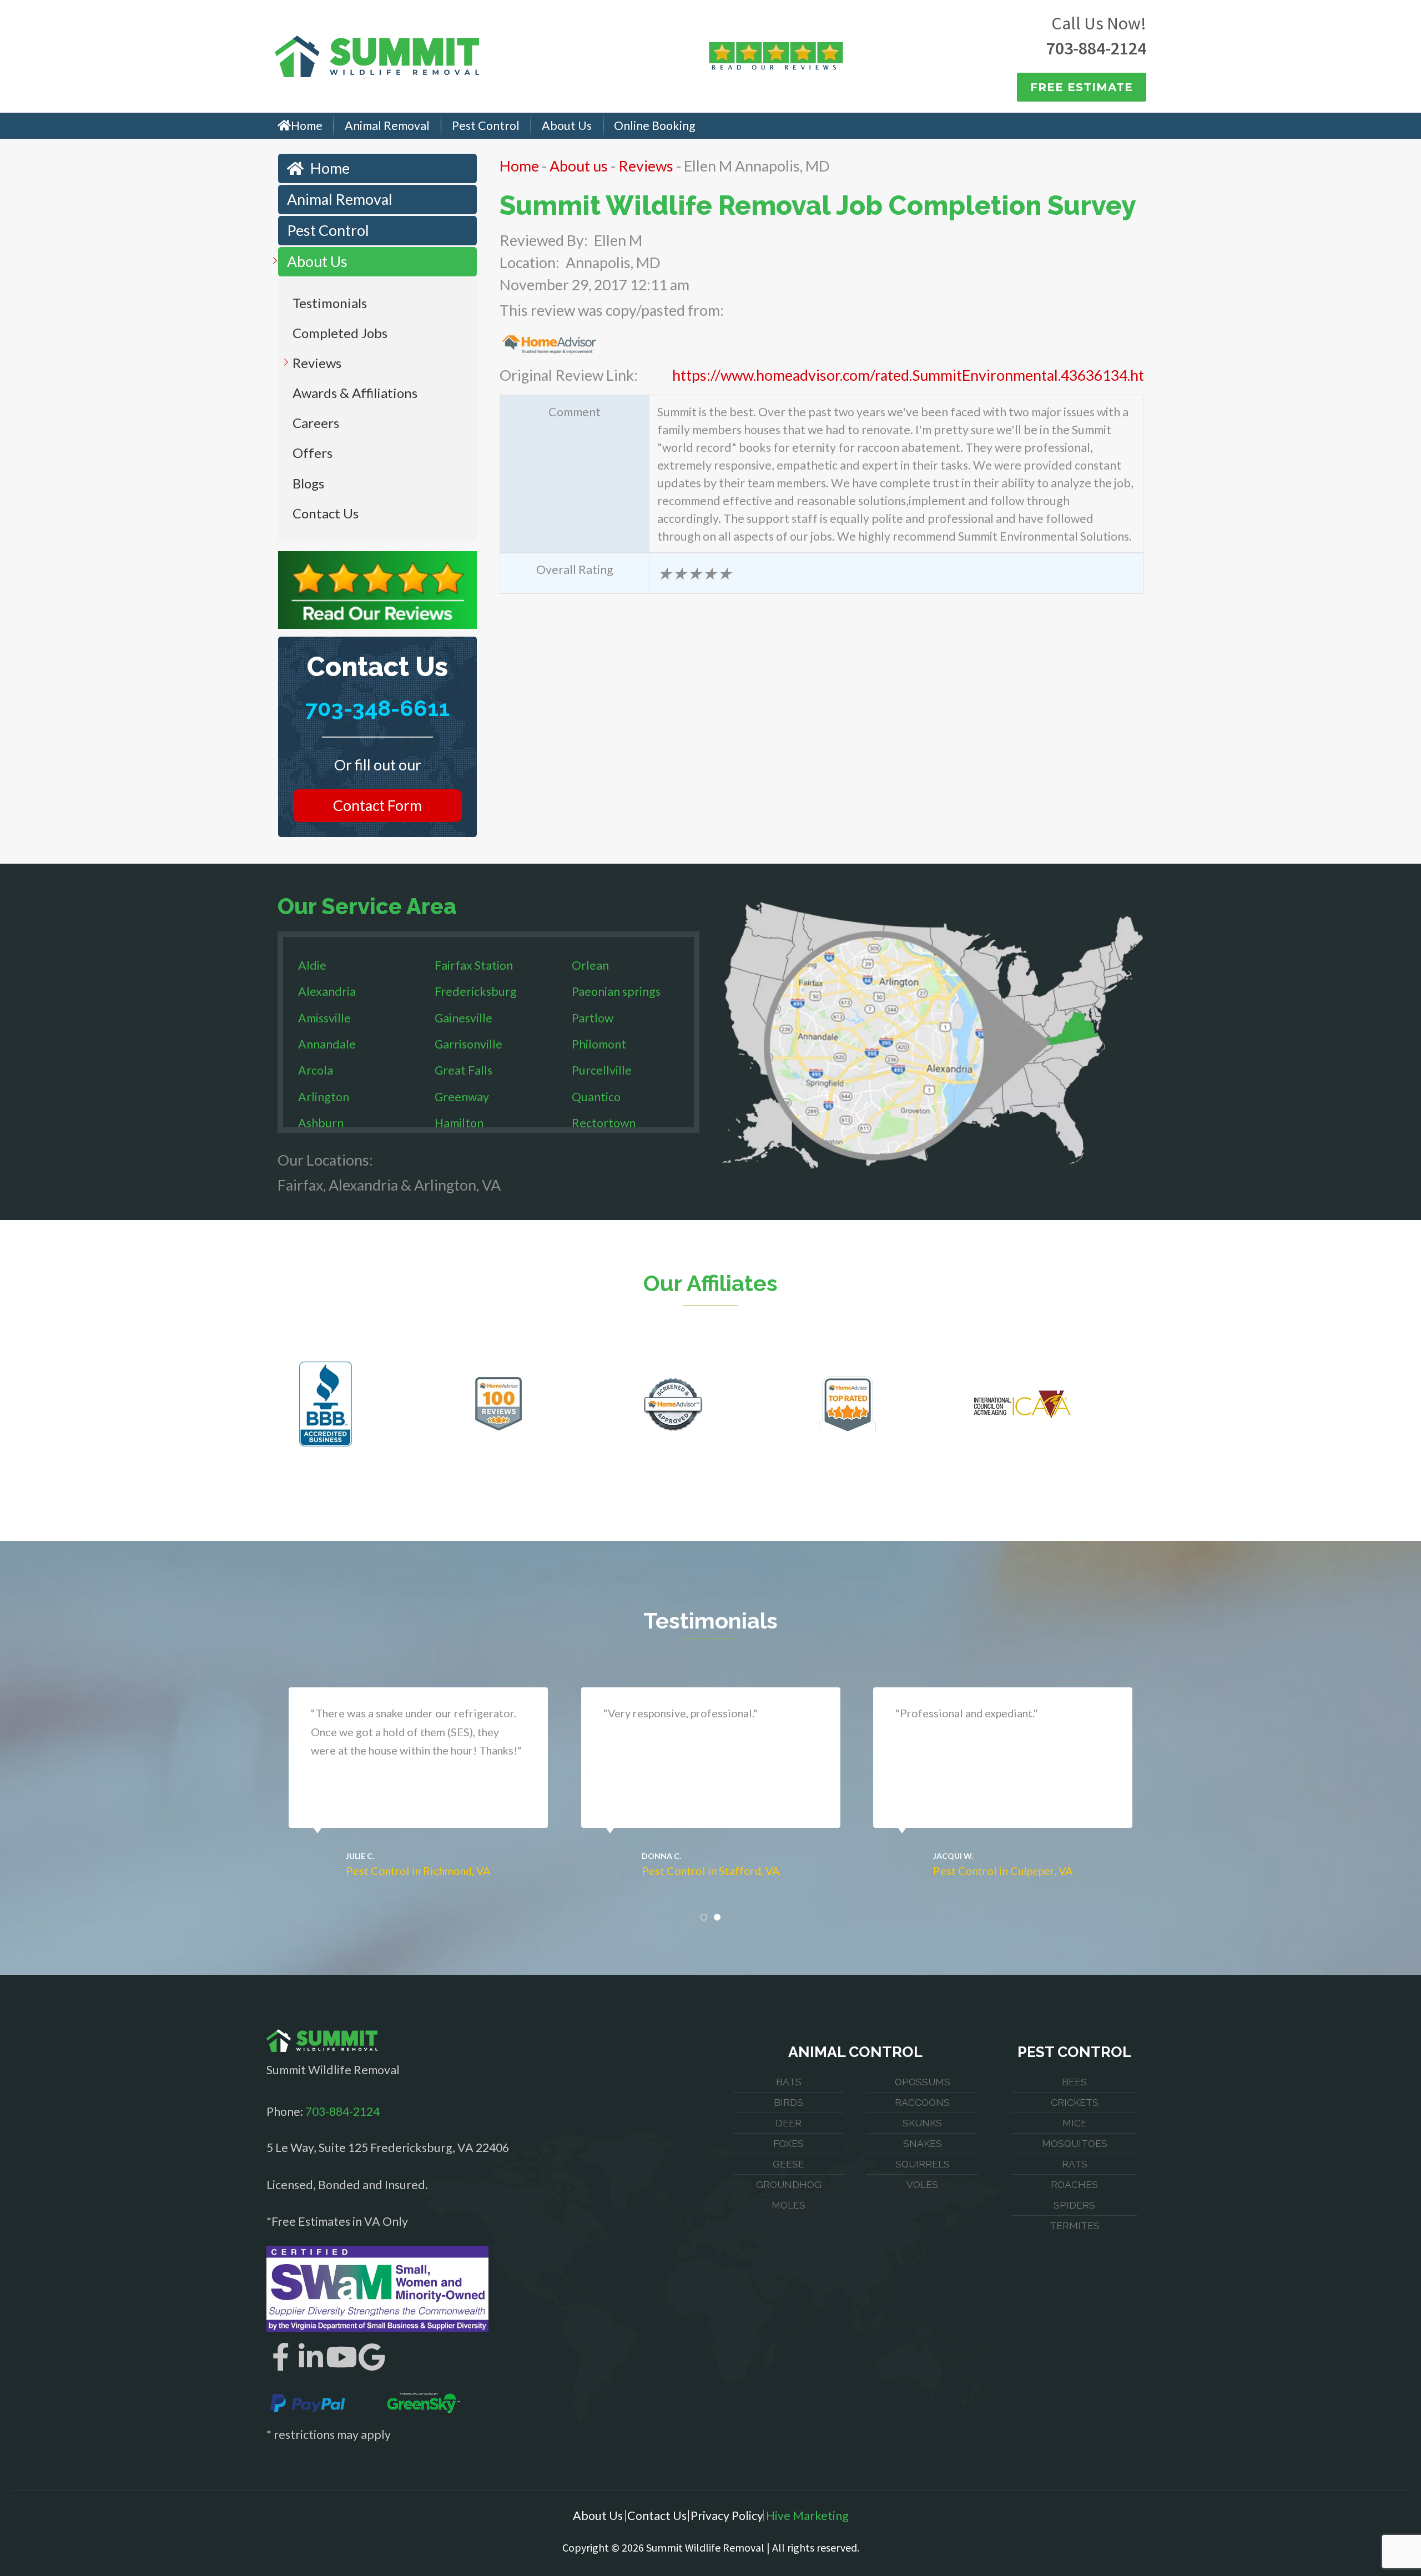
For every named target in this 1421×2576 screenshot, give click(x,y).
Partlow (593, 1018)
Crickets (1075, 2103)
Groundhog (789, 2185)
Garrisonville (468, 1044)
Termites (1075, 2226)
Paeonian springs (616, 991)
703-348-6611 (377, 708)
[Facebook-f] (280, 2357)
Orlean (590, 965)
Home (307, 125)
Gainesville (463, 1018)
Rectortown (604, 1123)
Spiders (1074, 2205)
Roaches (1074, 2185)
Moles (788, 2205)
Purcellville (602, 1070)
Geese (788, 2164)
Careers (316, 423)
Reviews (317, 363)
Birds (788, 2103)
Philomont (599, 1044)
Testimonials (330, 303)
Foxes (788, 2144)
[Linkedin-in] (311, 2357)
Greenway (462, 1097)
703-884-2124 (1096, 48)
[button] (704, 1917)
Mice (1075, 2123)
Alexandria (327, 991)
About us (579, 166)
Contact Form (377, 805)
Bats (789, 2082)
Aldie (312, 965)
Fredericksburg (476, 991)
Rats (1075, 2164)
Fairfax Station (474, 965)
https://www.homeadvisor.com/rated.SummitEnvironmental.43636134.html (916, 375)
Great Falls (463, 1070)
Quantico (596, 1097)
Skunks (922, 2123)
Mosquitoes (1075, 2144)
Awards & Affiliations (355, 393)
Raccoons (922, 2103)
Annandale (327, 1044)
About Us (567, 125)
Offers (313, 453)
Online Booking (655, 125)
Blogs (308, 483)
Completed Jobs (340, 333)
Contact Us (326, 513)
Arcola (316, 1070)
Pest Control (486, 125)
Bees (1074, 2082)
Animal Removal (387, 125)
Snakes (923, 2144)
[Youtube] (341, 2357)
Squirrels (923, 2164)
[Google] (372, 2357)
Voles (922, 2185)
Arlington (324, 1097)
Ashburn (321, 1123)
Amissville (324, 1018)
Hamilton (459, 1123)
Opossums (923, 2082)
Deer (788, 2123)
